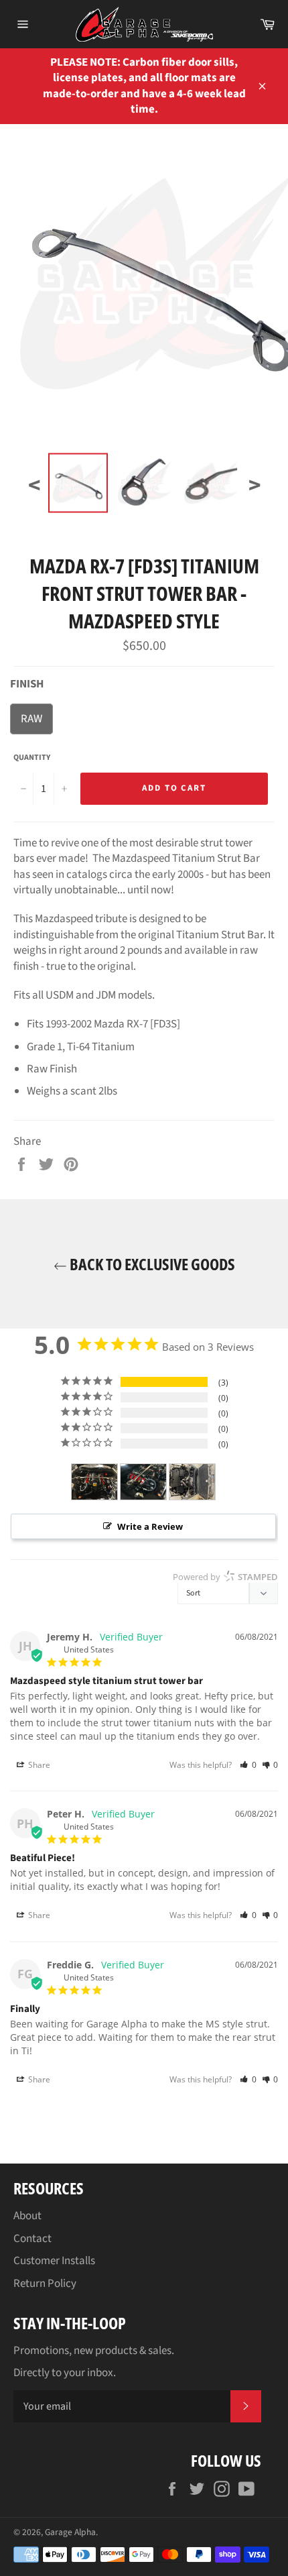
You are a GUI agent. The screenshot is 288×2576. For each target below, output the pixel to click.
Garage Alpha (70, 2532)
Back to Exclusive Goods (151, 1264)
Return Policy (45, 2284)
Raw (31, 719)
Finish (27, 684)
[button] (248, 1765)
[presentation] (34, 486)
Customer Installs (54, 2261)
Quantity (32, 758)
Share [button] (38, 1765)
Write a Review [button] (150, 1526)
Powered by (225, 1577)
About (27, 2216)
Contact (32, 2239)
